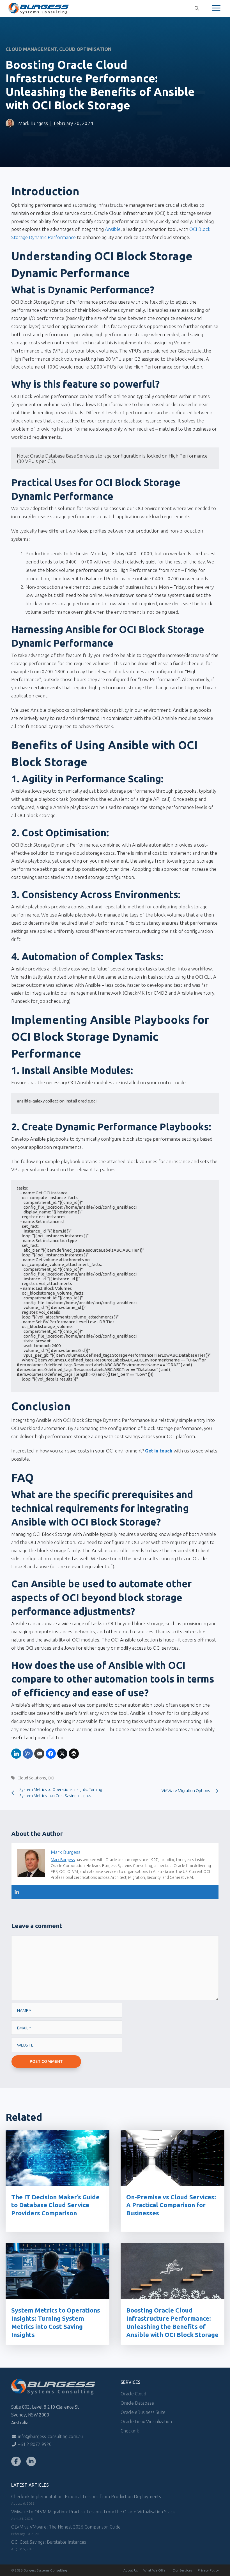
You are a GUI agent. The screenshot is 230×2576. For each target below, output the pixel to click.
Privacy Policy (208, 2570)
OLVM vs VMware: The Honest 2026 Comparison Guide (66, 2527)
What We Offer (155, 2570)
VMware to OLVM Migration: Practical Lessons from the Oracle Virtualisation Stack (93, 2512)
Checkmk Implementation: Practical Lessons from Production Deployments (86, 2497)
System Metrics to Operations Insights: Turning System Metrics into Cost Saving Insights (61, 1793)
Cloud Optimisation (85, 49)
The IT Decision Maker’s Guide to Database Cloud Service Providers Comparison (55, 2205)
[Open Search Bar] (197, 8)
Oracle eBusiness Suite (143, 2412)
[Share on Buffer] (74, 1754)
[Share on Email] (39, 1754)
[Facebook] (16, 2461)
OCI (51, 1778)
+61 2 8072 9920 (34, 2444)
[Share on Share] (16, 1754)
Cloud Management (31, 49)
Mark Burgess (33, 123)
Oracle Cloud (133, 2394)
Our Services (182, 2570)
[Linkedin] (17, 1892)
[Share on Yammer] (28, 1754)
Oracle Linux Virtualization (146, 2422)
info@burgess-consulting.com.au (50, 2436)
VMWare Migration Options (186, 1791)
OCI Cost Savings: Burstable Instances (49, 2542)
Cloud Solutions (32, 1778)
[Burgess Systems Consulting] (39, 8)
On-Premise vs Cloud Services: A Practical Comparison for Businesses (171, 2205)
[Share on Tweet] (62, 1754)
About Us (131, 2570)
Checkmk (130, 2431)
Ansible (113, 229)
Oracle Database (137, 2403)
